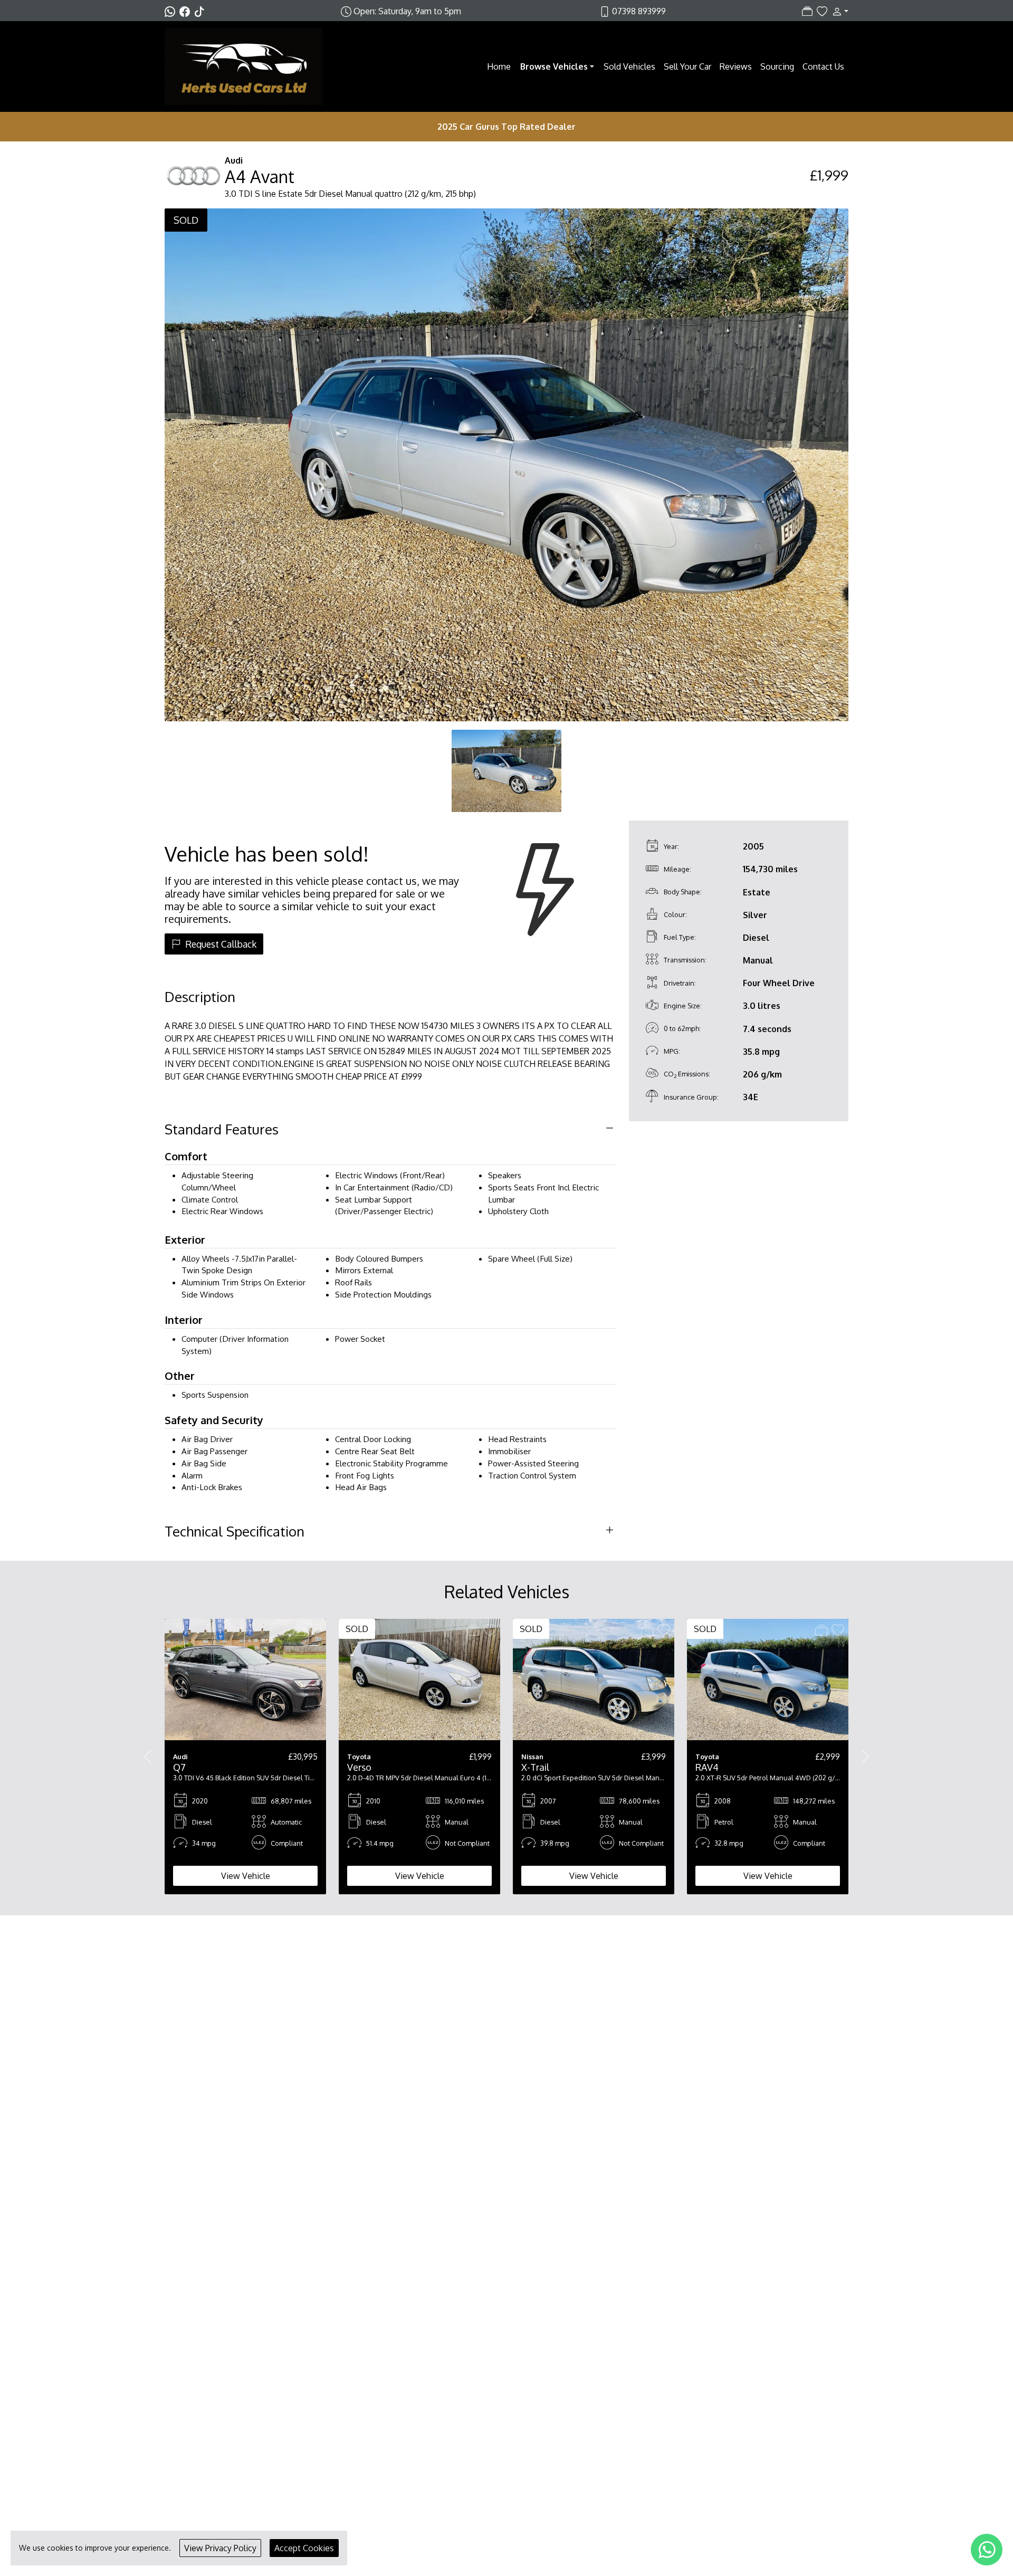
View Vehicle (246, 1876)
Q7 (179, 1767)
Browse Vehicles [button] (554, 66)
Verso (359, 1767)
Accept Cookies (304, 2548)
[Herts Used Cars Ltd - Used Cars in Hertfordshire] (244, 65)
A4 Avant (260, 176)
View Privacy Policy (220, 2548)
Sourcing (777, 66)
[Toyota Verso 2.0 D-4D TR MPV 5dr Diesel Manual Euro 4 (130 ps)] (419, 1679)
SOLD (186, 220)
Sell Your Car (687, 66)
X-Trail (535, 1767)
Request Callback (221, 944)
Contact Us (823, 66)
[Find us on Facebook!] (187, 11)
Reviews (736, 66)
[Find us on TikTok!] (202, 11)
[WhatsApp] (987, 2550)
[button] (838, 11)
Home (499, 66)
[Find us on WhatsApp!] (172, 11)
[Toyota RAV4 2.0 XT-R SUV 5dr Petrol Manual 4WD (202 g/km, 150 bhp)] (768, 1679)
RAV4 (707, 1767)
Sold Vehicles (629, 66)
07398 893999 (639, 11)
